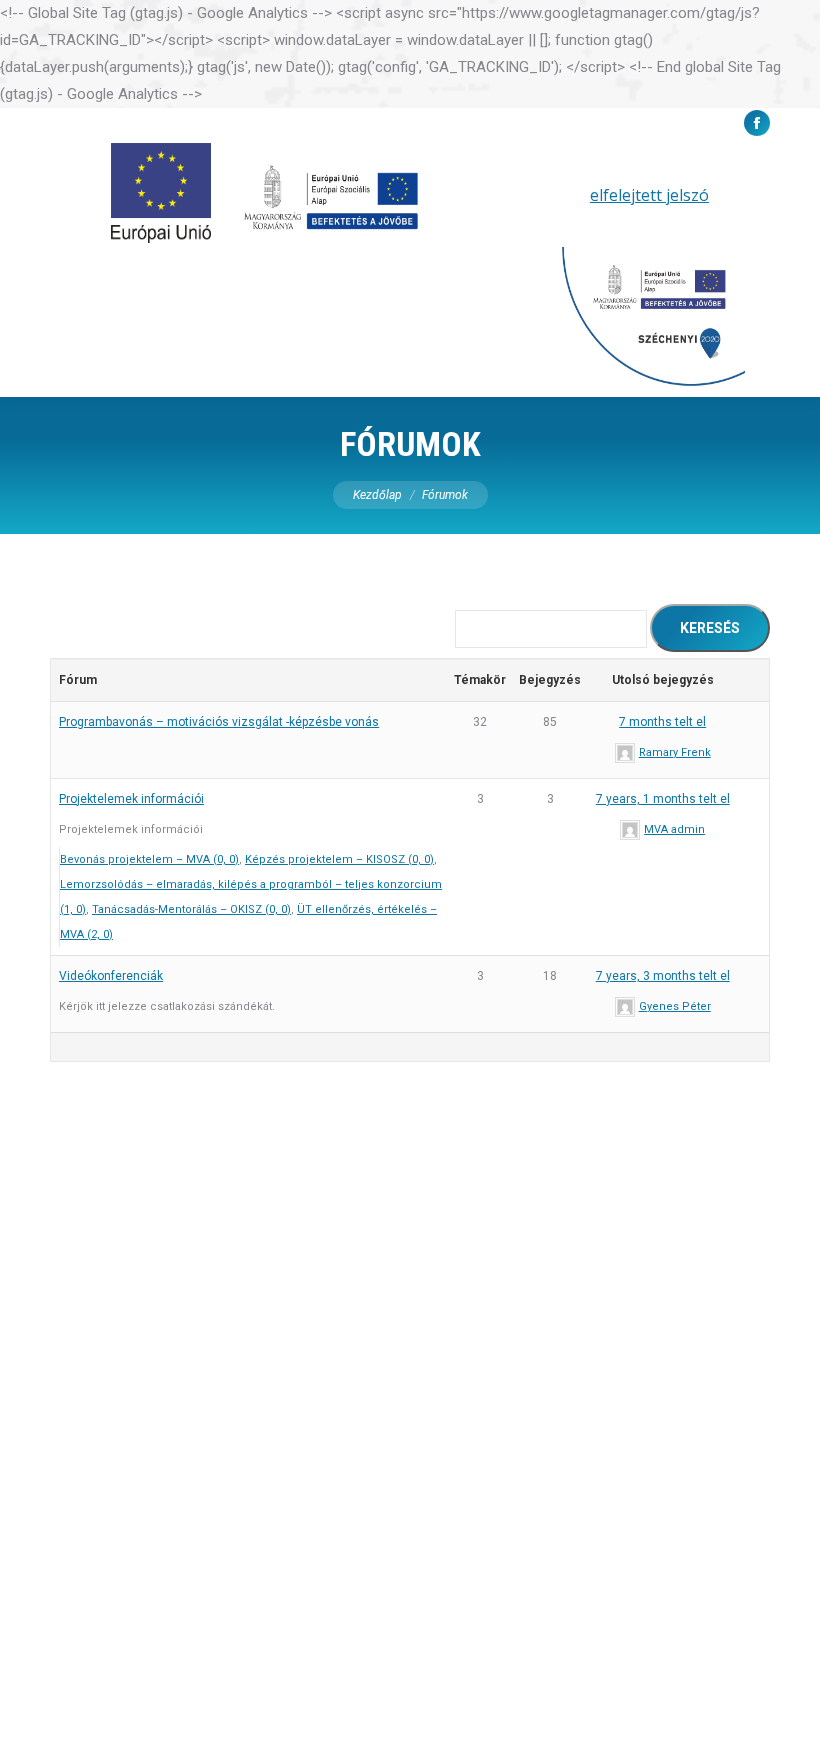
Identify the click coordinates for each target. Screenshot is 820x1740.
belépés (540, 195)
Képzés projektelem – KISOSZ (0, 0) (339, 859)
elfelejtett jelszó (649, 195)
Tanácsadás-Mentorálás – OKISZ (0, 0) (191, 909)
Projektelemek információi (131, 799)
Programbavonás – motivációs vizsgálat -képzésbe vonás (219, 722)
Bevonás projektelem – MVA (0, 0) (149, 859)
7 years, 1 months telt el (663, 799)
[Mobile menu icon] (777, 270)
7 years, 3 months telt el (663, 976)
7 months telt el (662, 722)
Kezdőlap (377, 495)
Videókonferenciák (111, 976)
